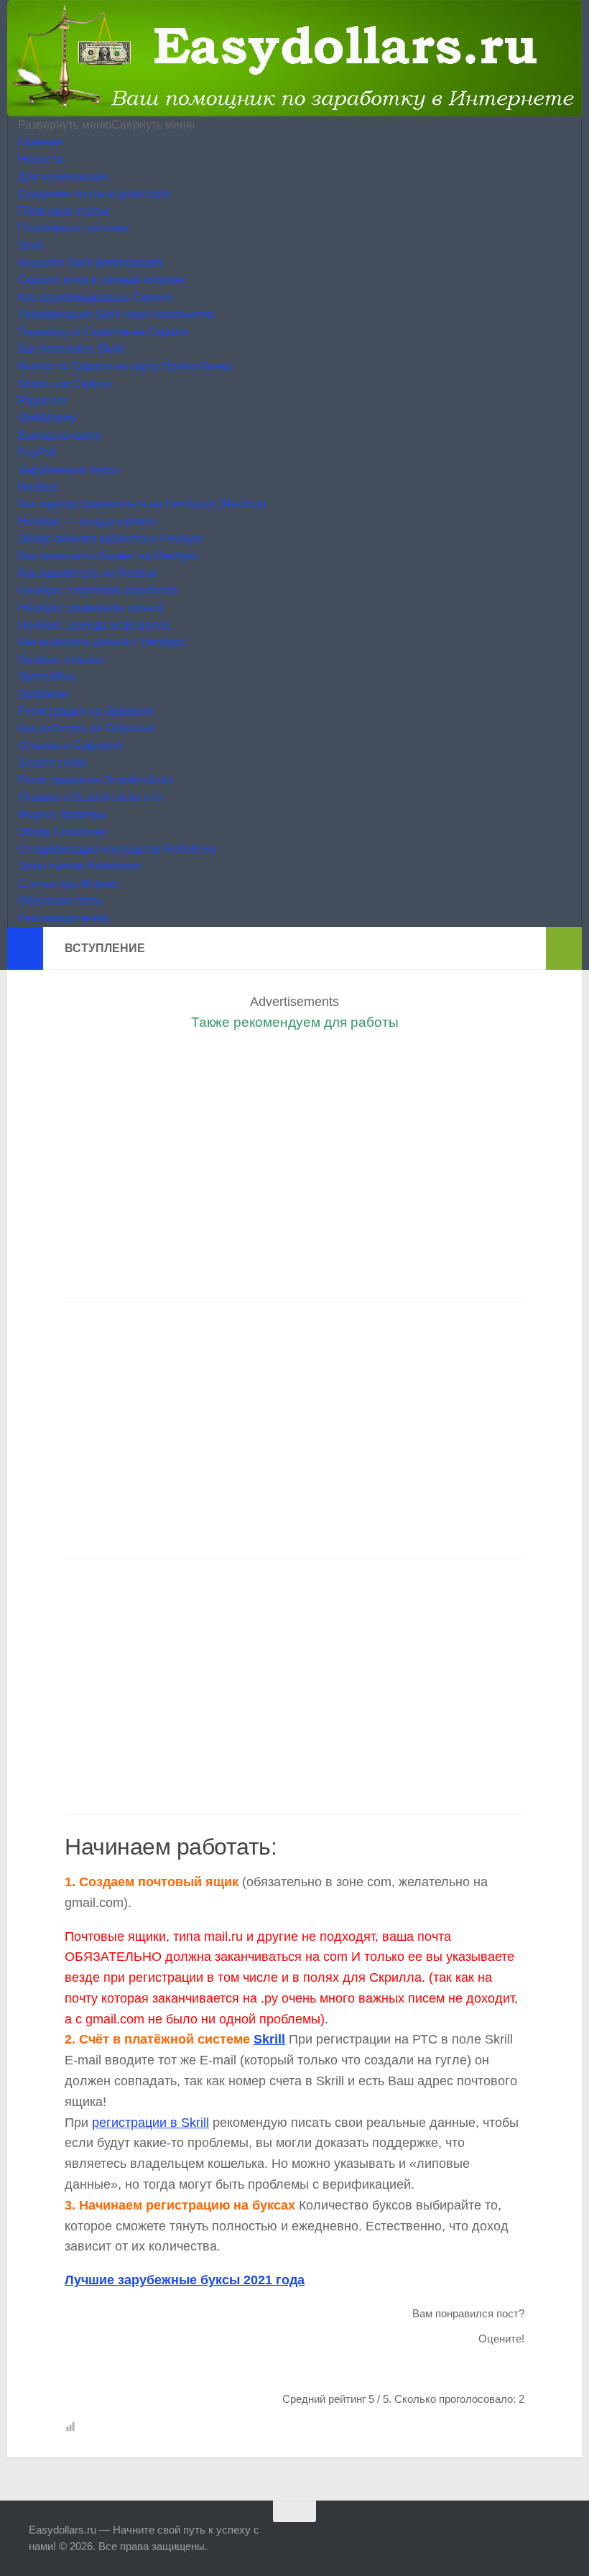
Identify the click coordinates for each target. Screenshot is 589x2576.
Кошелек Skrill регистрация (90, 263)
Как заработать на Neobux (88, 573)
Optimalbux (47, 677)
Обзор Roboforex (62, 832)
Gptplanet (43, 694)
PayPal (37, 452)
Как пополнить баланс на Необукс (108, 556)
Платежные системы (74, 228)
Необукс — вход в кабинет (88, 521)
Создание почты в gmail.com (94, 194)
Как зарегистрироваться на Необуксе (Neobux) (142, 504)
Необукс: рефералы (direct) (91, 608)
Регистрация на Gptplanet (86, 711)
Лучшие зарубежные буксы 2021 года (185, 2280)
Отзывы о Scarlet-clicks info (90, 797)
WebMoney (47, 418)
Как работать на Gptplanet (87, 728)
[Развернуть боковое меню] (25, 948)
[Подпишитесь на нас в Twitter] (550, 2539)
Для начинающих (64, 176)
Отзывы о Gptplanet (70, 745)
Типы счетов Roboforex (79, 866)
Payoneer (43, 401)
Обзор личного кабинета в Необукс (111, 539)
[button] (106, 125)
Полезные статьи (64, 211)
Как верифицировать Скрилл (95, 297)
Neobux (38, 487)
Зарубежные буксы (69, 470)
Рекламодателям (63, 918)
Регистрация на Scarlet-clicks (95, 780)
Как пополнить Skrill (71, 349)
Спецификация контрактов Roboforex (117, 849)
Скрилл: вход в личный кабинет (102, 280)
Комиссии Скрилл (65, 383)
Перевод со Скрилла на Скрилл (103, 332)
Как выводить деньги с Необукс (102, 642)
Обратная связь (60, 901)
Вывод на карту (60, 435)
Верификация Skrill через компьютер (116, 314)
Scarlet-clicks (52, 763)
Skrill (31, 245)
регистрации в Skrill (150, 2123)
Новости (41, 159)
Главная (40, 142)
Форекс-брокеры (62, 814)
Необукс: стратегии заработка (98, 590)
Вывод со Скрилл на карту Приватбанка (125, 366)
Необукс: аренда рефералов (94, 625)
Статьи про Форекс (69, 883)
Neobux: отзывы (61, 659)
